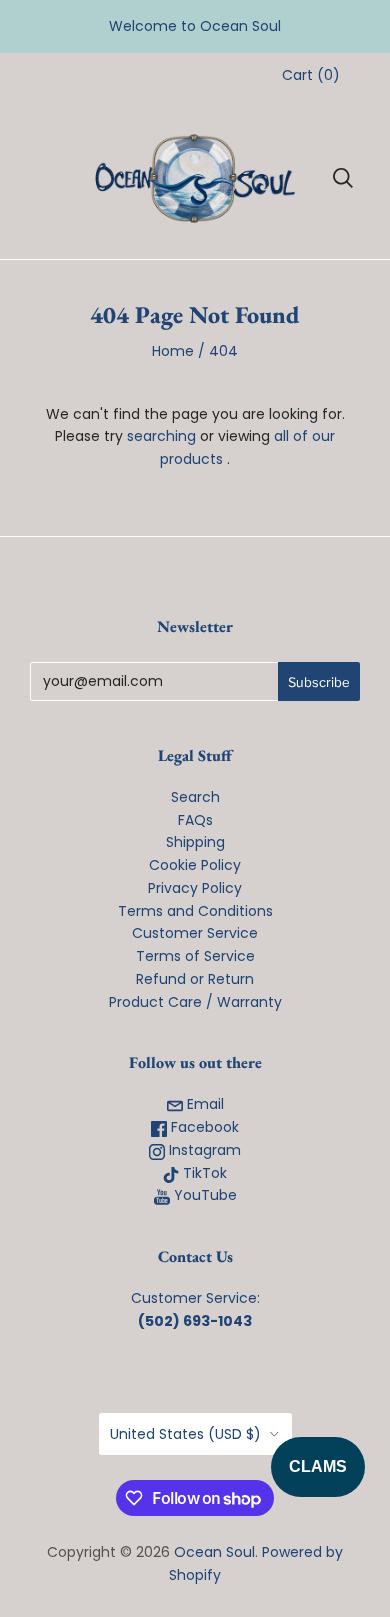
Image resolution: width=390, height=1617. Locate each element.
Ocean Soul (214, 1552)
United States (185, 1434)
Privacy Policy (195, 888)
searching (161, 436)
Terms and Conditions (195, 911)
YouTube (203, 1195)
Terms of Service (195, 956)
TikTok (203, 1173)
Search (195, 797)
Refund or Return (195, 979)
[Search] (343, 178)
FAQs (195, 820)
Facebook (203, 1127)
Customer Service (195, 933)
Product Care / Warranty (195, 1002)
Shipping (195, 842)
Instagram (203, 1150)
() (311, 75)
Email (203, 1104)
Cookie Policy (195, 865)
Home (173, 351)
